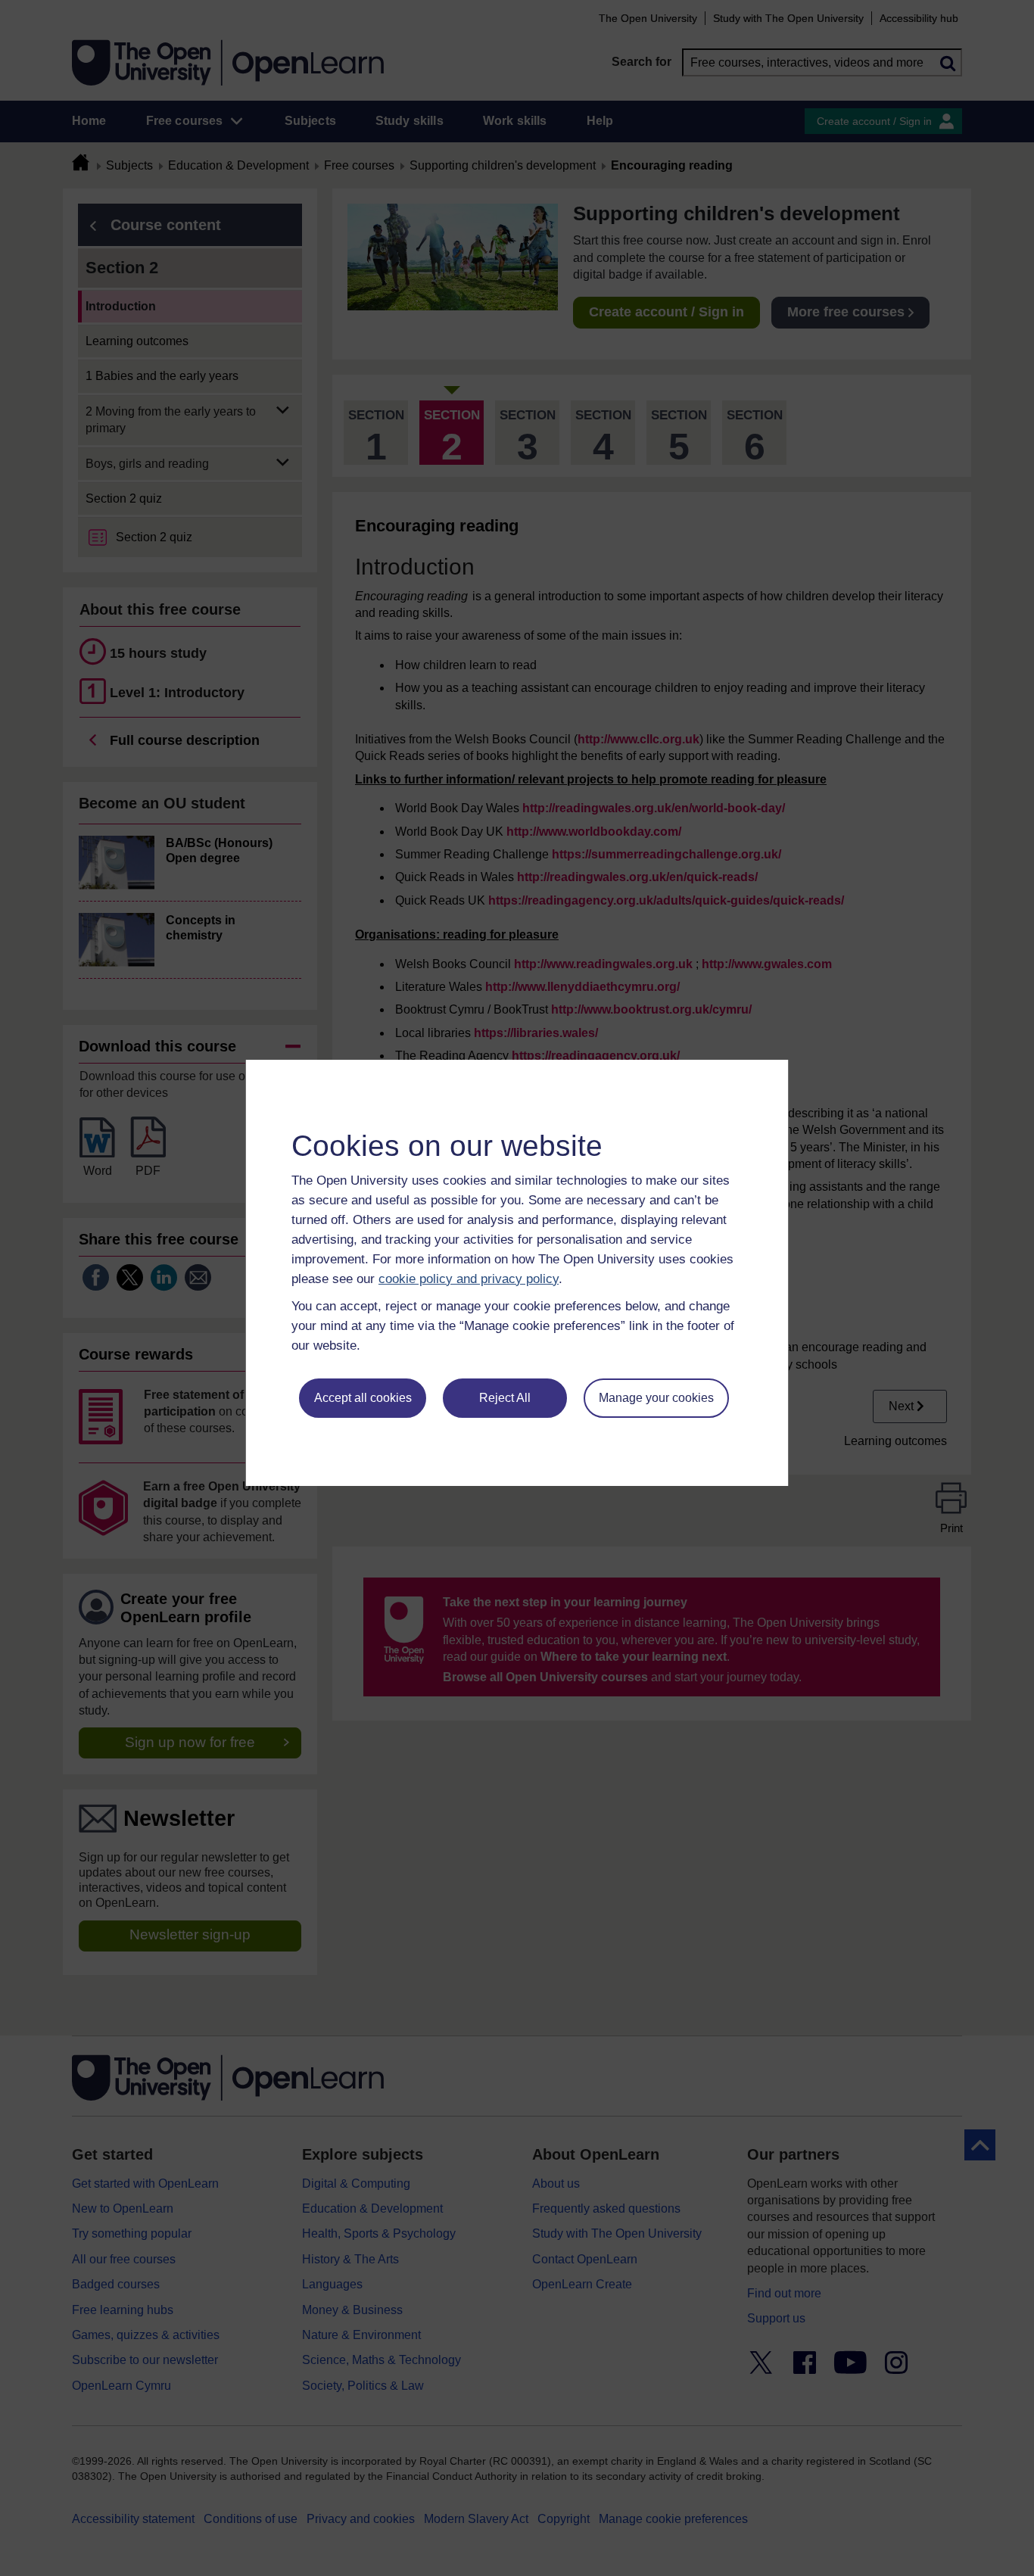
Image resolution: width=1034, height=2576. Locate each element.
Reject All (505, 1398)
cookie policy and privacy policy (469, 1279)
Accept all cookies (363, 1398)
